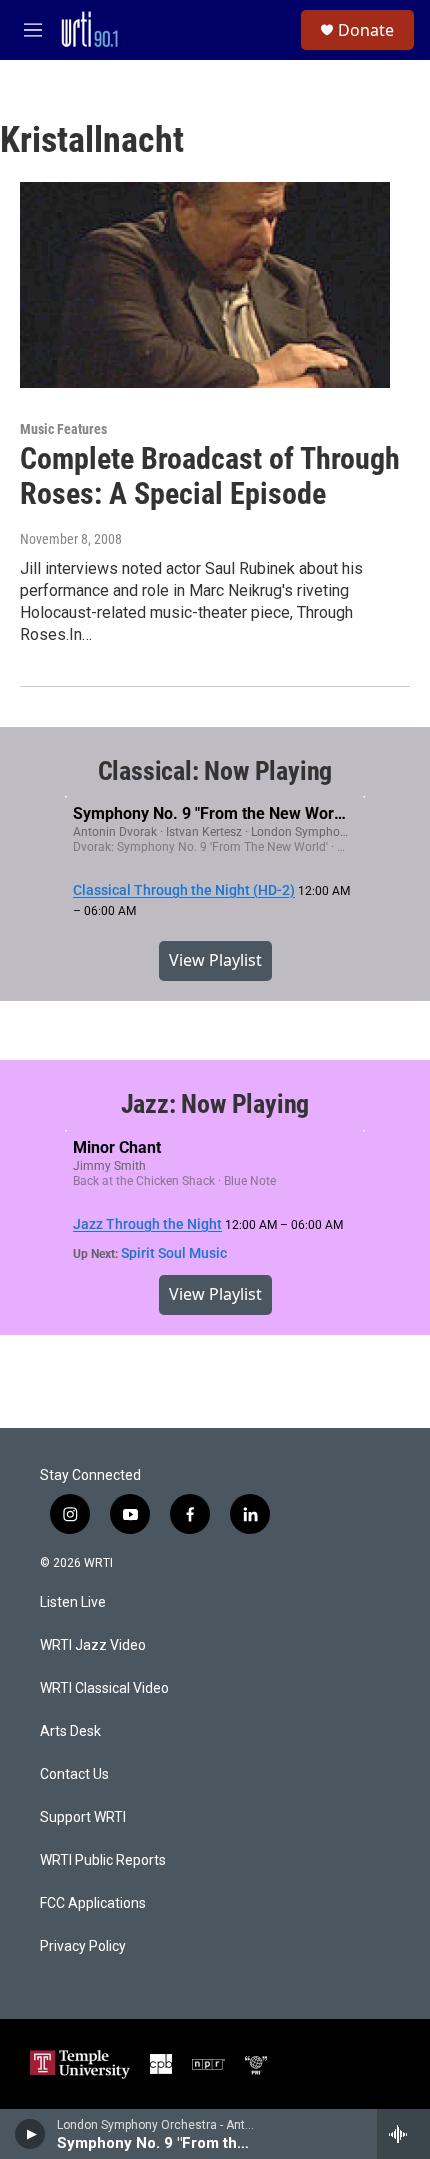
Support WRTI (83, 1817)
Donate (366, 30)
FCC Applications (93, 1903)
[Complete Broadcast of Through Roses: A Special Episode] (205, 285)
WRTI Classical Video (104, 1688)
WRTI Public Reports (103, 1860)
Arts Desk (70, 1731)
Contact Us (74, 1774)
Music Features (63, 429)
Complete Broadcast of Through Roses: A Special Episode (210, 476)
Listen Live (73, 1602)
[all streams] (403, 2134)
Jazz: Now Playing (215, 1104)
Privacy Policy (83, 1946)
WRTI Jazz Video (93, 1645)
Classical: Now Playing (215, 771)
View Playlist (215, 960)
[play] (30, 2134)
